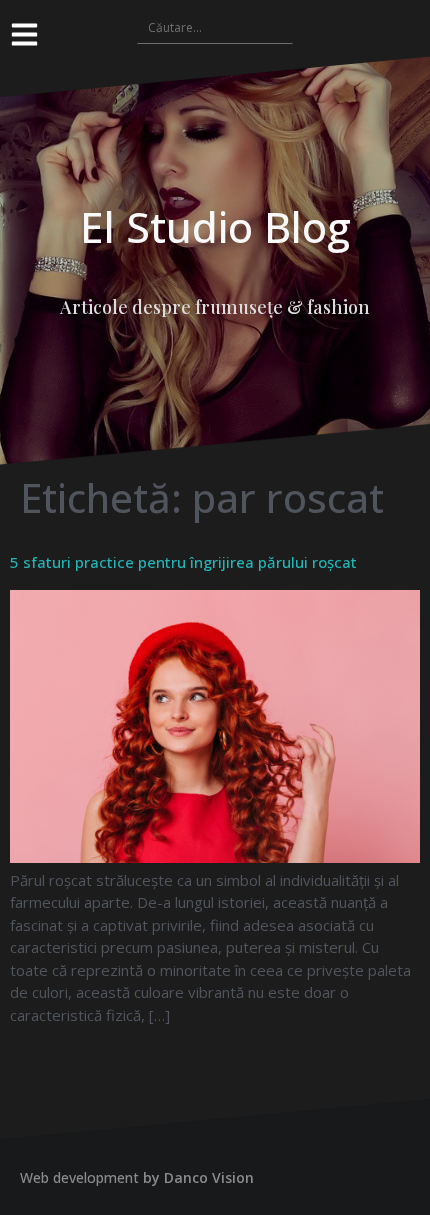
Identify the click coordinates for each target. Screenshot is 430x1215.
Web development (79, 1177)
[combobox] (215, 27)
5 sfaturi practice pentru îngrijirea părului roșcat (183, 562)
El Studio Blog (215, 226)
